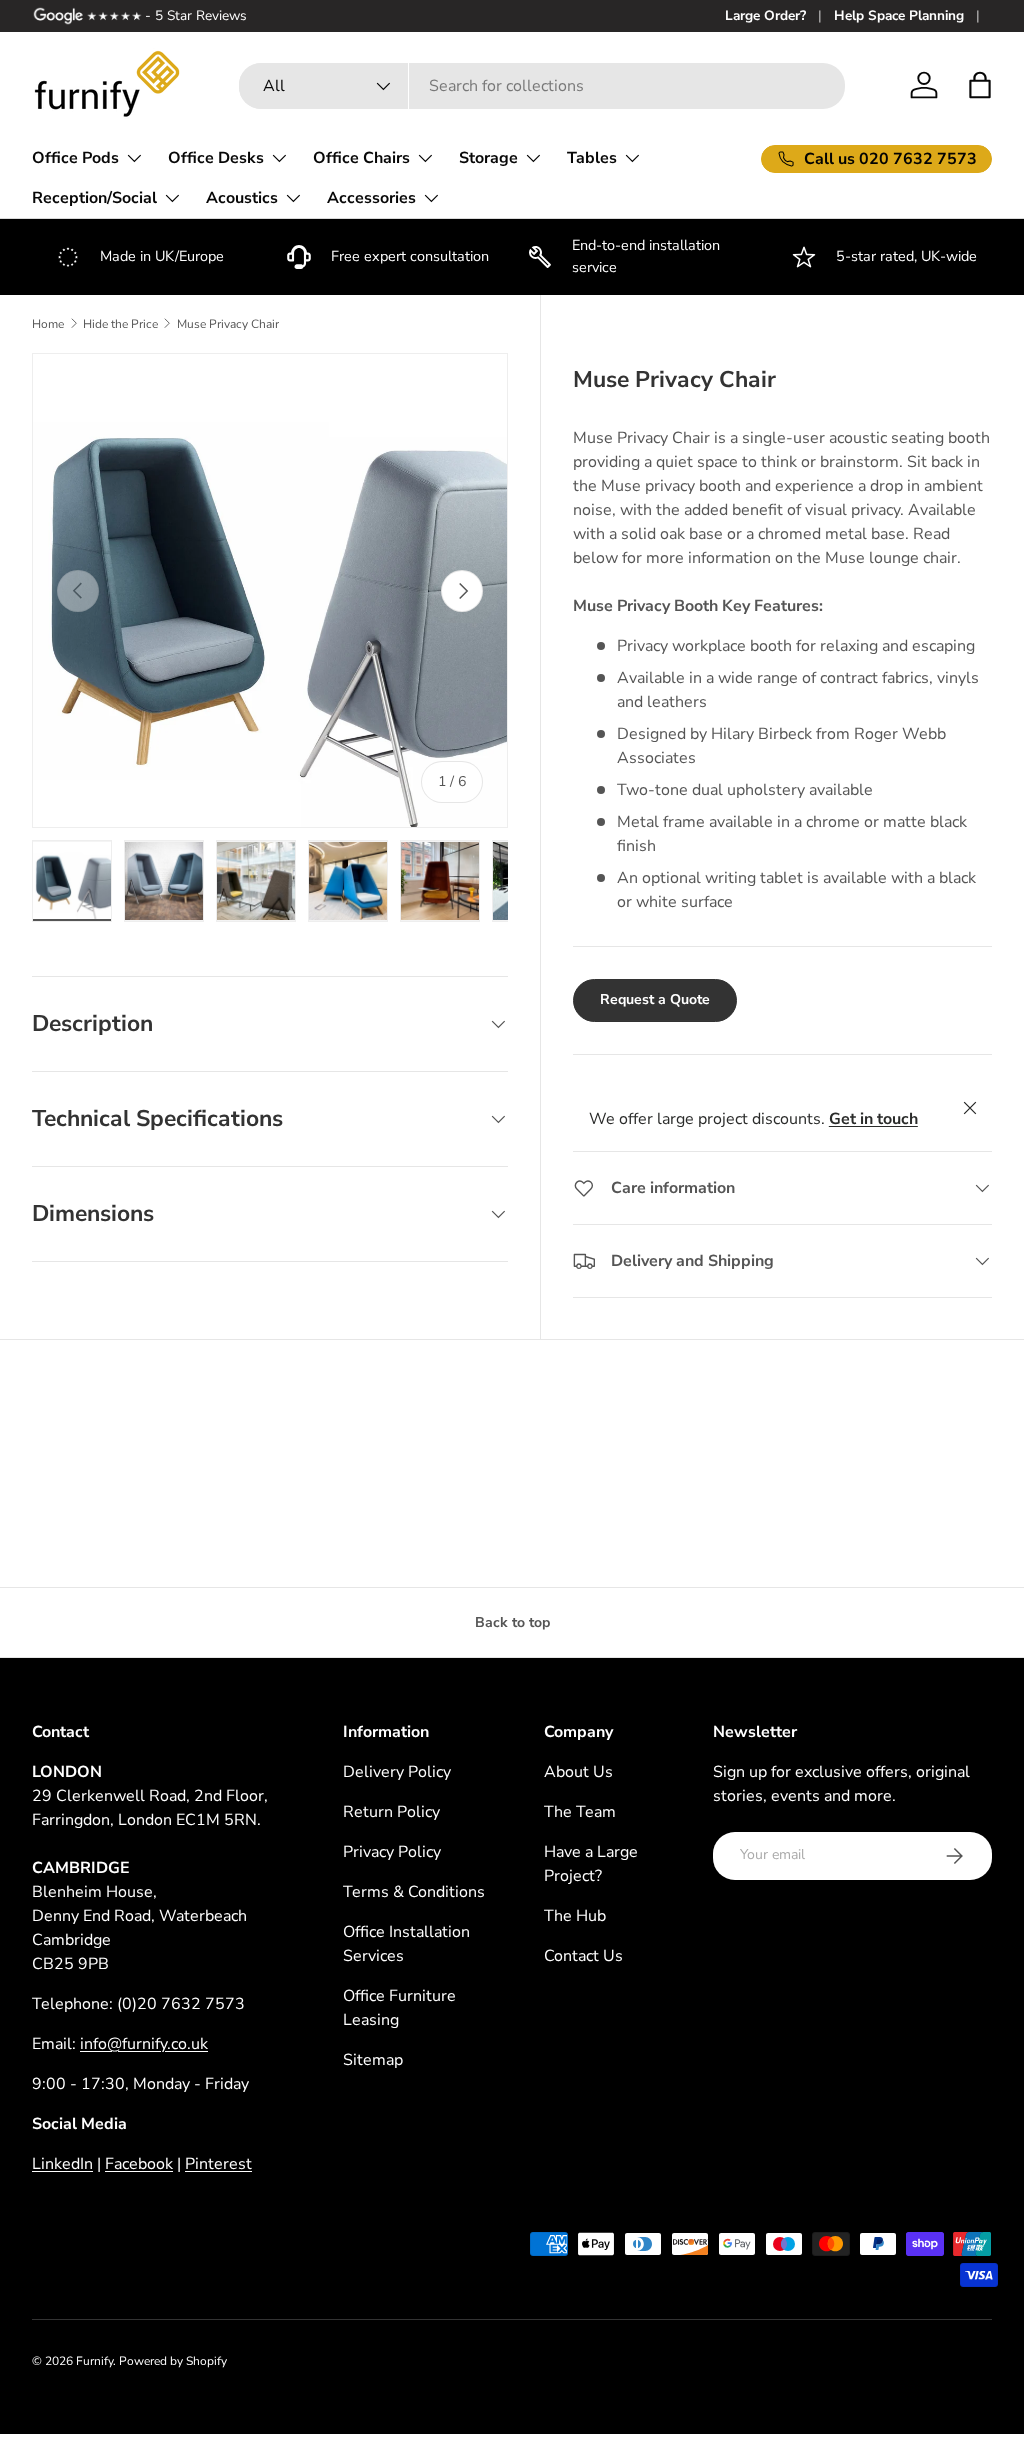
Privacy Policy (392, 1852)
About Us (578, 1772)
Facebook (139, 2164)
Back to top (512, 1622)
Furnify (94, 2361)
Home (48, 324)
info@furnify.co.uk (144, 2044)
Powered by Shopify (173, 2361)
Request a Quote (655, 999)
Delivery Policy (397, 1772)
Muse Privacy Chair (228, 324)
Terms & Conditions (414, 1892)
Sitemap (373, 2060)
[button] (980, 85)
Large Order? (765, 15)
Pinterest (218, 2164)
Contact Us (583, 1956)
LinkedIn (62, 2164)
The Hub (575, 1916)
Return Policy (391, 1812)
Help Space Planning (899, 15)
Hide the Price (120, 324)
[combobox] (542, 86)
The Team (580, 1812)
